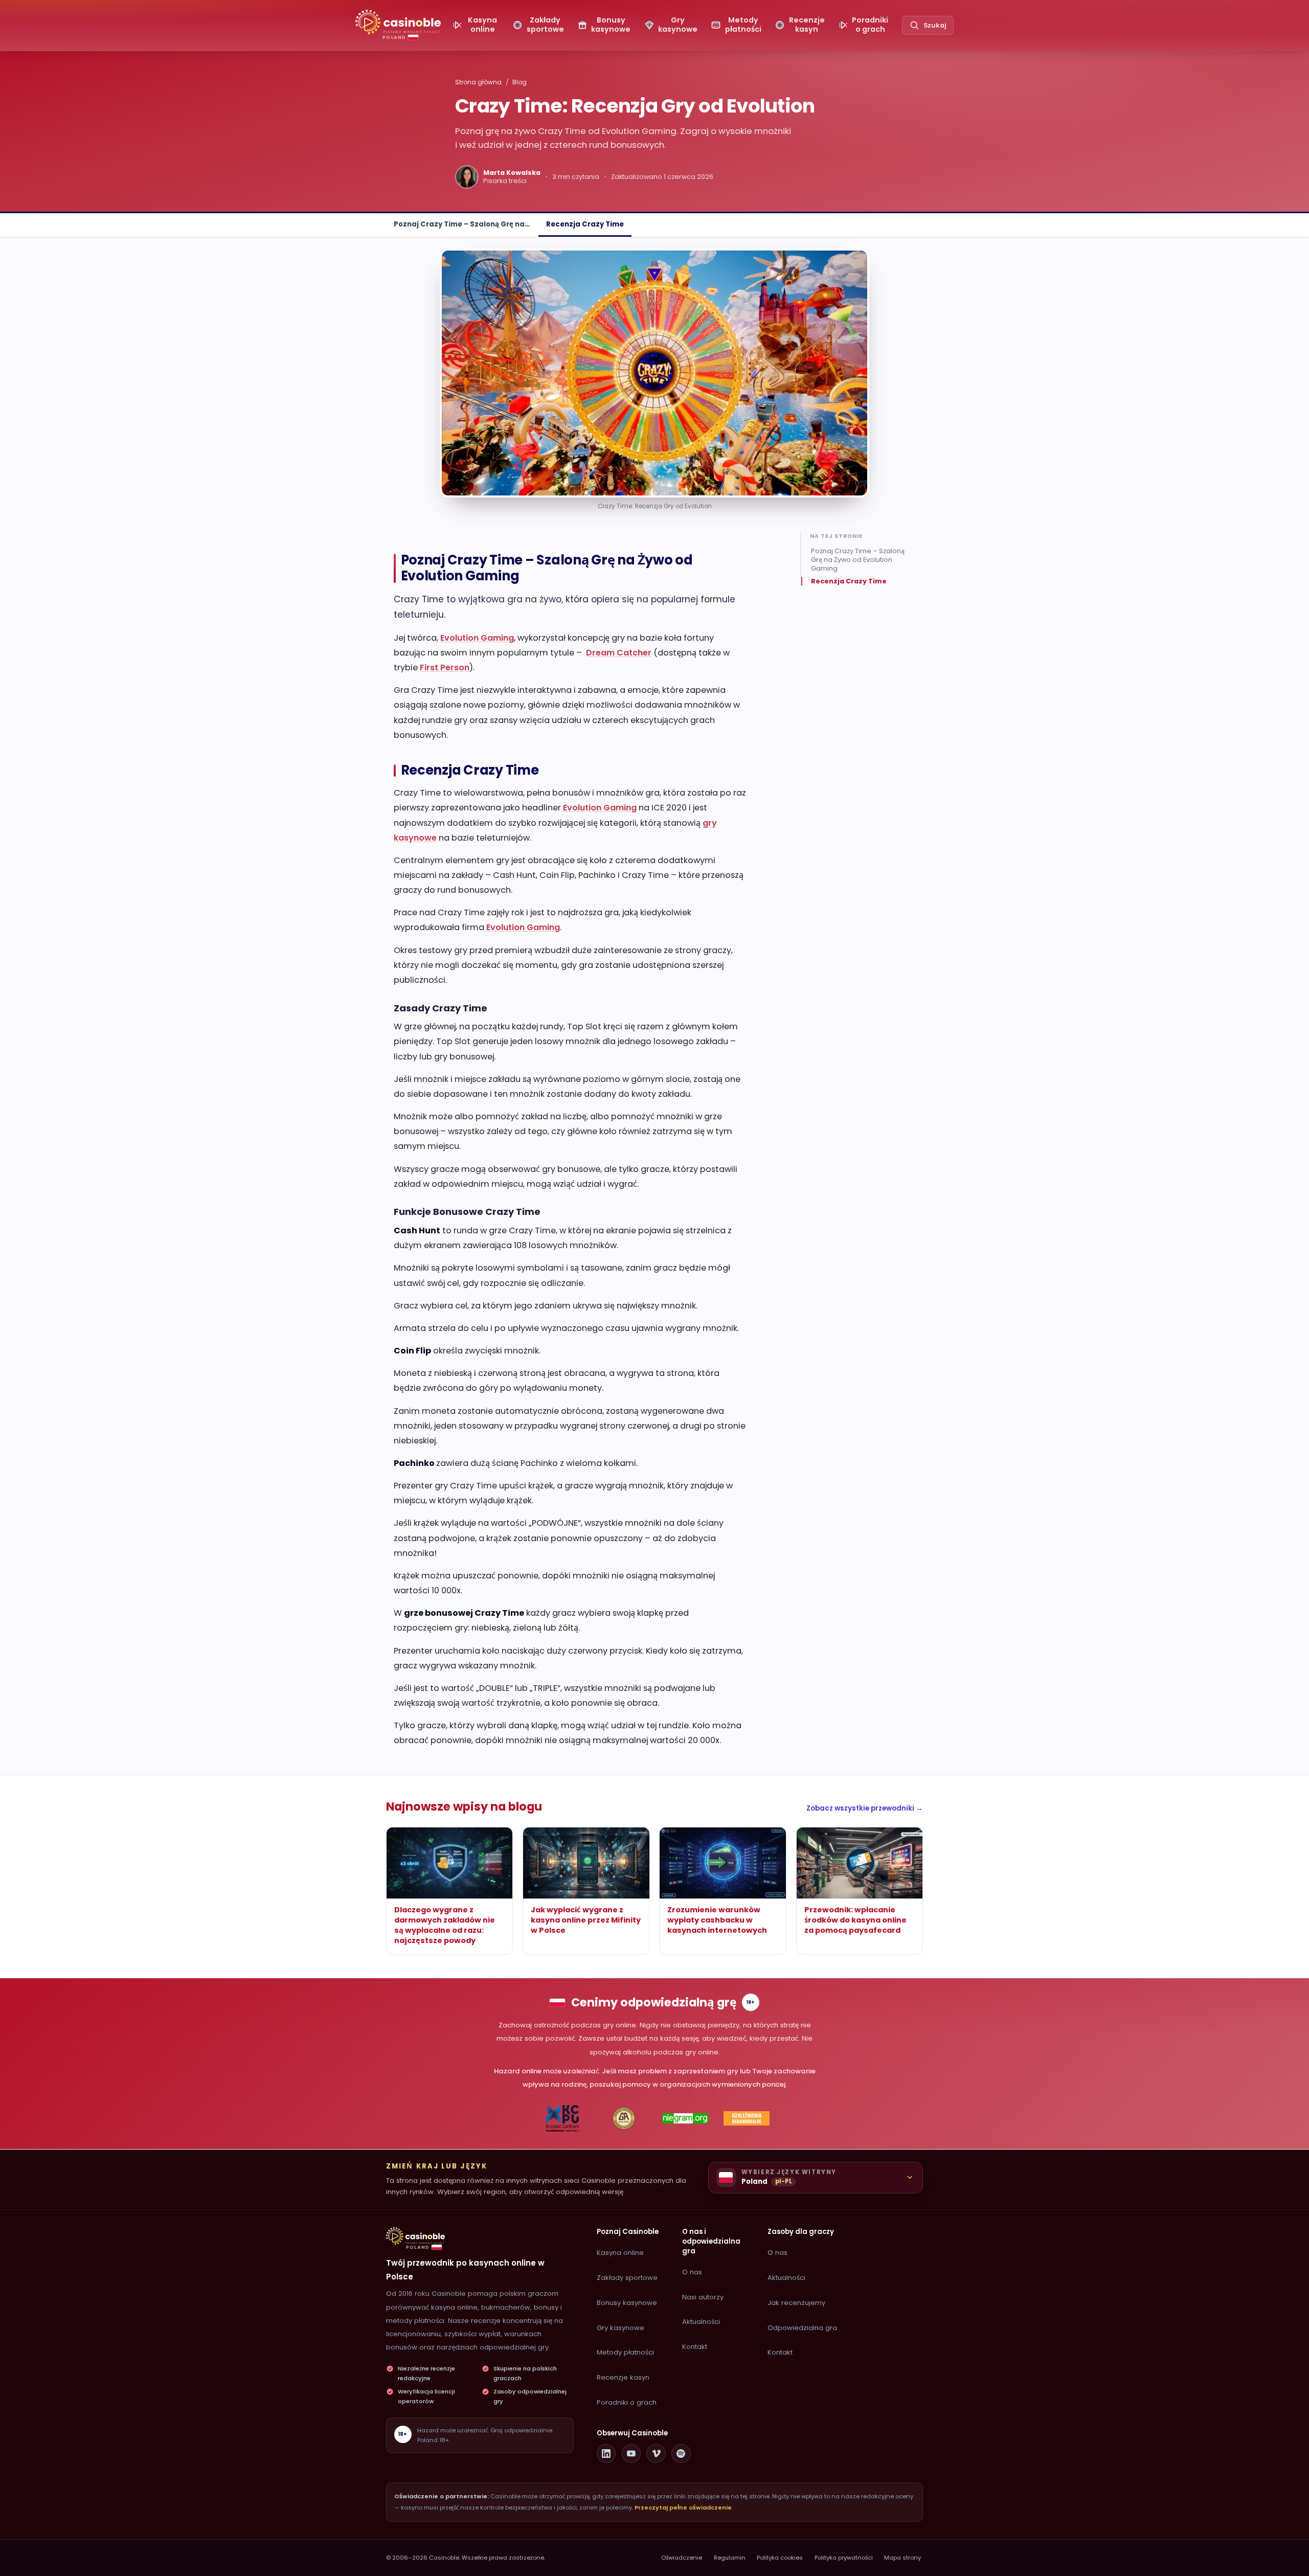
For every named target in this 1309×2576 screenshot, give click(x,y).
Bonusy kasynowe (627, 2303)
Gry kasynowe (620, 2328)
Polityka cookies (780, 2558)
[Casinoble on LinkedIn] (606, 2454)
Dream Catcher (619, 653)
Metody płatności (625, 2352)
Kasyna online (620, 2253)
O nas (692, 2272)
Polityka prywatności (844, 2558)
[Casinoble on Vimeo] (656, 2454)
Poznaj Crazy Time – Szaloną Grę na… (462, 224)
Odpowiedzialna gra (802, 2328)
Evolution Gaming (477, 638)
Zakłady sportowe (627, 2278)
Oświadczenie (682, 2558)
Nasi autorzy (703, 2297)
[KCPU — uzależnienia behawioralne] (563, 2118)
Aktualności (701, 2322)
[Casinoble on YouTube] (631, 2454)
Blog (520, 82)
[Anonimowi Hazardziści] (624, 2118)
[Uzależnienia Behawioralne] (747, 2118)
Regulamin (730, 2558)
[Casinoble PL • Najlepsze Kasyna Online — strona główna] (398, 22)
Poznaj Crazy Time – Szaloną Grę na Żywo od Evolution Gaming (858, 560)
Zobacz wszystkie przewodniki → (865, 1808)
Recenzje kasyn (623, 2377)
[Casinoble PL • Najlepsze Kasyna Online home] (415, 2236)
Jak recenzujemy (796, 2303)
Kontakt (695, 2347)
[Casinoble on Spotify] (681, 2454)
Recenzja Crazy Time (585, 224)
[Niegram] (685, 2118)
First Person (445, 668)
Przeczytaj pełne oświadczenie (683, 2507)
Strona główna (478, 82)
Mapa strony (902, 2558)
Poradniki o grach (627, 2402)
